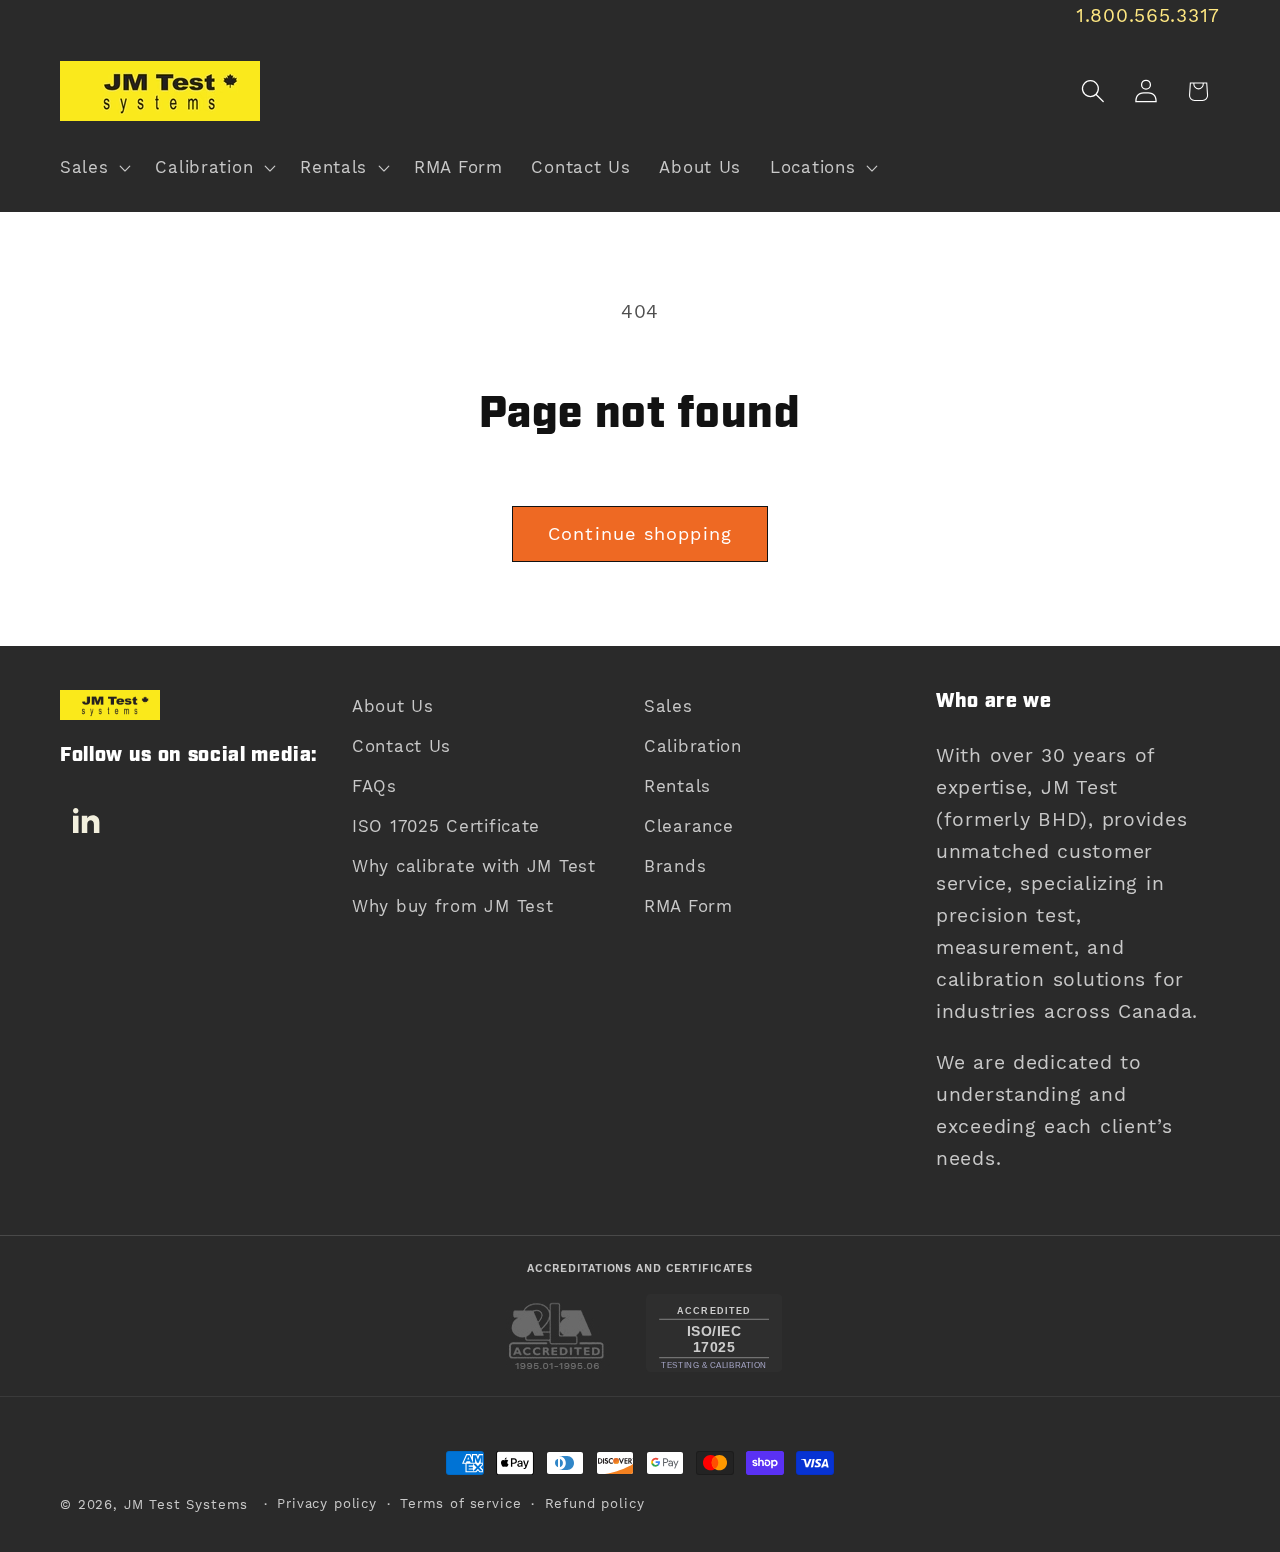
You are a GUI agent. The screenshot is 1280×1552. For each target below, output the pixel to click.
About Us (393, 706)
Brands (675, 866)
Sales (668, 706)
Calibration (693, 746)
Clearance (688, 826)
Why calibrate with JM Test (474, 866)
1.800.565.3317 (1148, 15)
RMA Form (688, 906)
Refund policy (595, 1503)
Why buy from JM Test (452, 906)
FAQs (374, 786)
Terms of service (460, 1503)
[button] (93, 168)
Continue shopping (640, 533)
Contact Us (401, 746)
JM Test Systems (186, 1504)
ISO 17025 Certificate (446, 826)
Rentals (677, 786)
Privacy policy (327, 1503)
